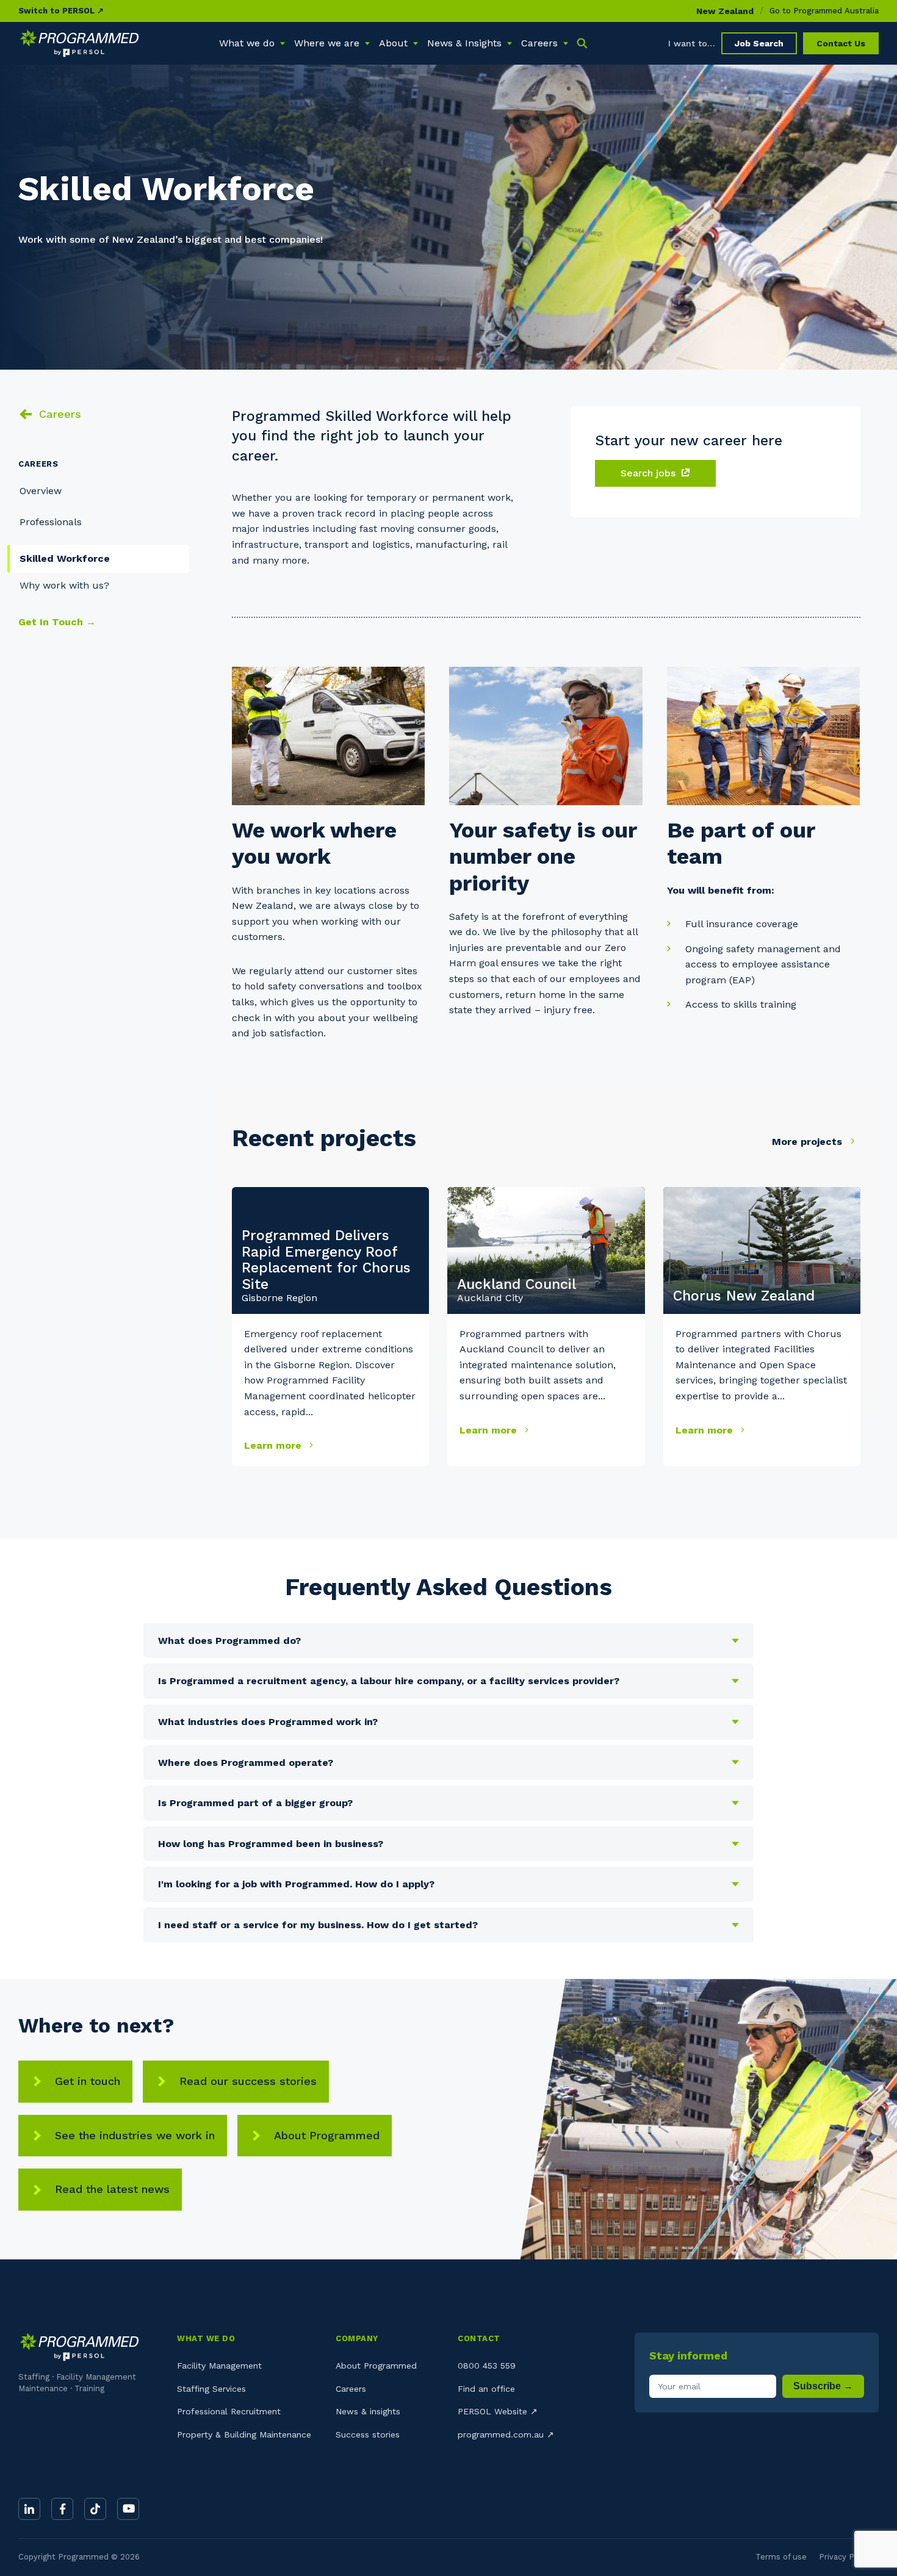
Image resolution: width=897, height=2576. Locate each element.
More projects (809, 1142)
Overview (41, 491)
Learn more (274, 1445)
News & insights (368, 2411)
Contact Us (841, 43)
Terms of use (781, 2557)
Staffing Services (211, 2389)
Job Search (759, 43)
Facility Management (219, 2366)
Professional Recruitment (229, 2411)
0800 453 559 (487, 2366)
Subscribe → (823, 2386)
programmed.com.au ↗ (506, 2434)
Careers (60, 414)
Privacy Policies (849, 2557)
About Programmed (327, 2135)
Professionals (51, 522)
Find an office (486, 2389)
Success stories (368, 2434)
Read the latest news (112, 2189)
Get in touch (88, 2081)
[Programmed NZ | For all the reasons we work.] (79, 43)
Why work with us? (64, 585)
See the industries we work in (135, 2135)
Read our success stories (248, 2081)
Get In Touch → (57, 622)
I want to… (692, 43)
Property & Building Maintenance (244, 2434)
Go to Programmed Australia (824, 11)
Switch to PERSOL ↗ (61, 11)
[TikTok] (95, 2509)
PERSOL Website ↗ (498, 2411)
